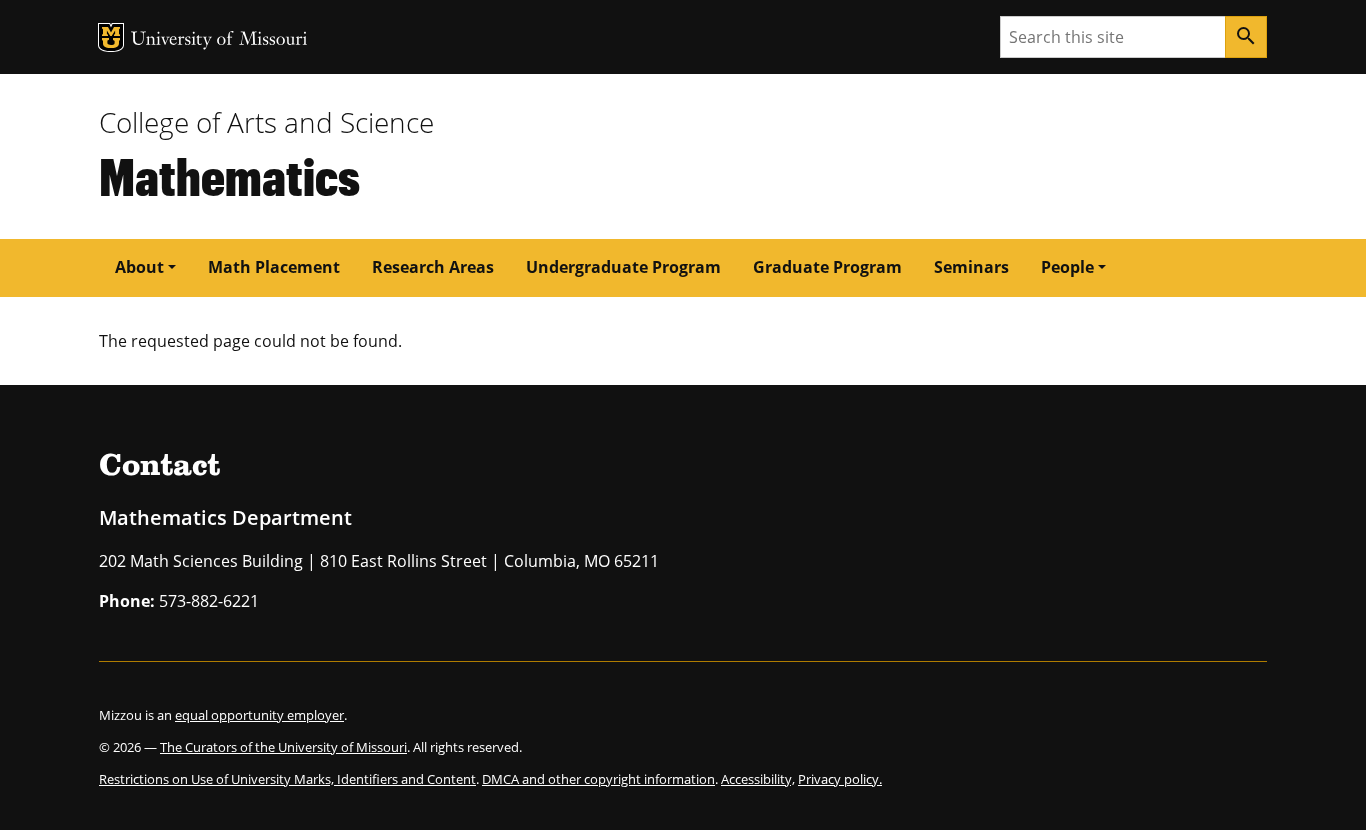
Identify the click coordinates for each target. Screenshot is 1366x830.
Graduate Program (827, 267)
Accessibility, (758, 779)
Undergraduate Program (623, 267)
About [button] (139, 267)
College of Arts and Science (266, 122)
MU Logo (111, 37)
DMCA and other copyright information (598, 779)
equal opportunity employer (259, 715)
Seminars (971, 267)
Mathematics (229, 175)
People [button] (1067, 267)
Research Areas (433, 267)
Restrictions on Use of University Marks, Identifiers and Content (287, 779)
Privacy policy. (840, 779)
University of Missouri (219, 40)
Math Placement (274, 267)
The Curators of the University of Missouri (283, 747)
